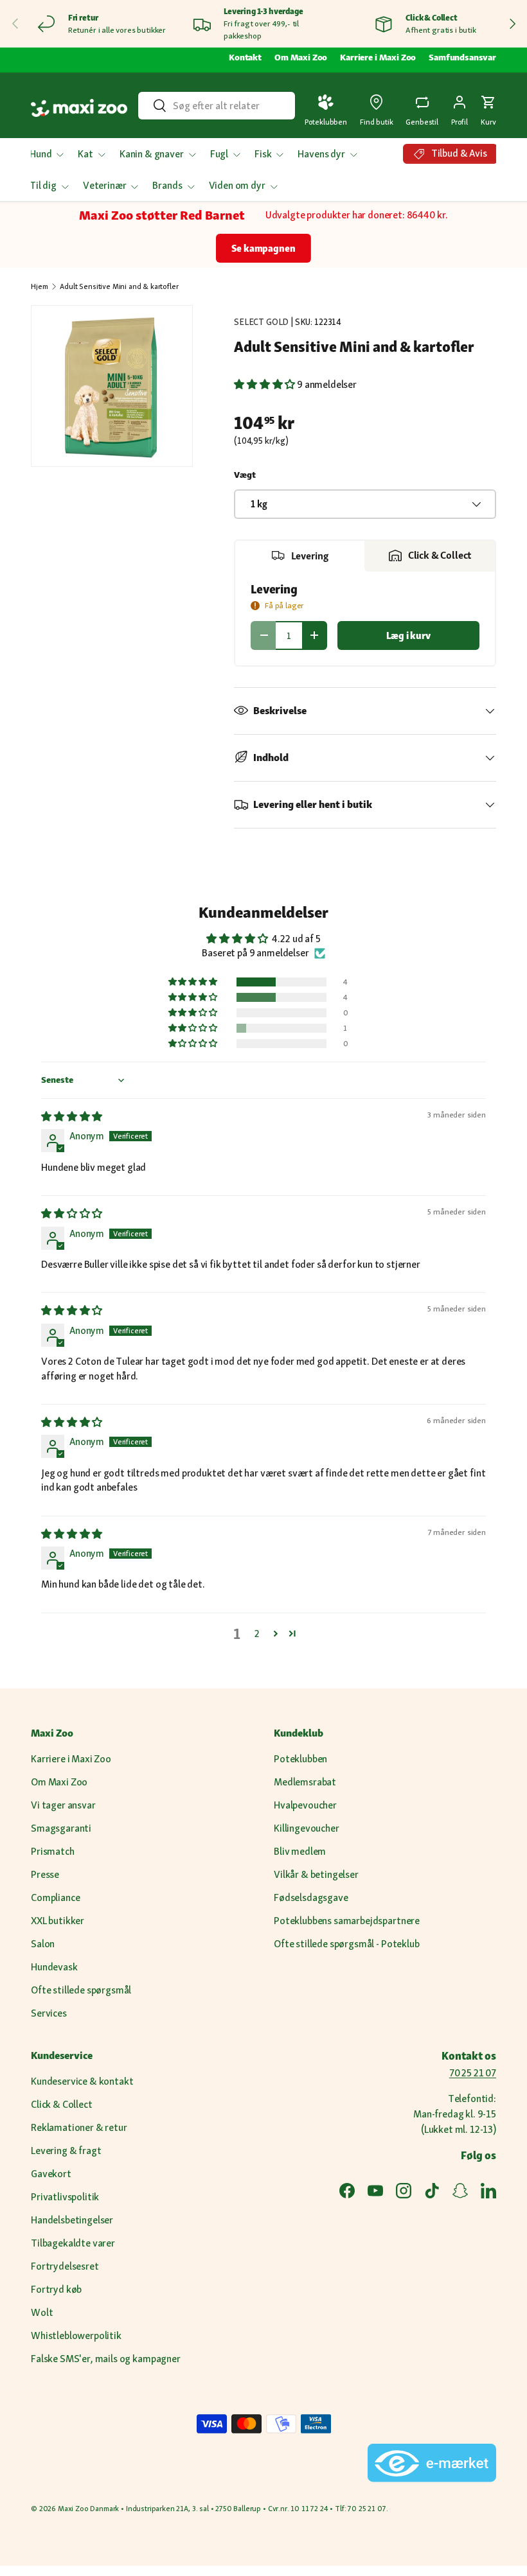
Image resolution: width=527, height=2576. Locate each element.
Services (49, 2013)
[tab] (300, 556)
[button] (488, 108)
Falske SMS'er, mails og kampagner (106, 2359)
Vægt (245, 475)
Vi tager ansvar (63, 1805)
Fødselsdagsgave (311, 1897)
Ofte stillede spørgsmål (81, 1990)
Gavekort (51, 2174)
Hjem (39, 286)
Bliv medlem (300, 1851)
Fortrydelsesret (65, 2266)
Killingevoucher (307, 1828)
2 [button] (257, 1634)
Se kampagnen (263, 248)
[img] (72, 1117)
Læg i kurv (408, 635)
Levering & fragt (66, 2151)
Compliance (55, 1897)
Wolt (42, 2312)
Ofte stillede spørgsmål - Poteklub (347, 1944)
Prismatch (53, 1851)
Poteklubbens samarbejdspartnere (347, 1921)
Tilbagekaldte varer (73, 2243)
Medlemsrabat (305, 1782)
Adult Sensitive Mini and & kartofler (119, 286)
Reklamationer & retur (79, 2127)
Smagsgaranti (61, 1828)
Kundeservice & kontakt (82, 2081)
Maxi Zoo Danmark (88, 2509)
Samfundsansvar (462, 57)
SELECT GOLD (261, 322)
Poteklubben (300, 1759)
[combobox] (217, 106)
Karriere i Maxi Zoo (378, 57)
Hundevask (54, 1967)
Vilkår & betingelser (316, 1874)
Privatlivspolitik (65, 2197)
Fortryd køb (56, 2289)
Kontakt (245, 57)
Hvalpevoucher (305, 1805)
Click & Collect (62, 2104)
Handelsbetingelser (72, 2220)
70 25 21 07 (473, 2073)
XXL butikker (58, 1921)
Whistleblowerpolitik (76, 2335)
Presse (45, 1874)
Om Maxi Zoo (301, 57)
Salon (43, 1944)
